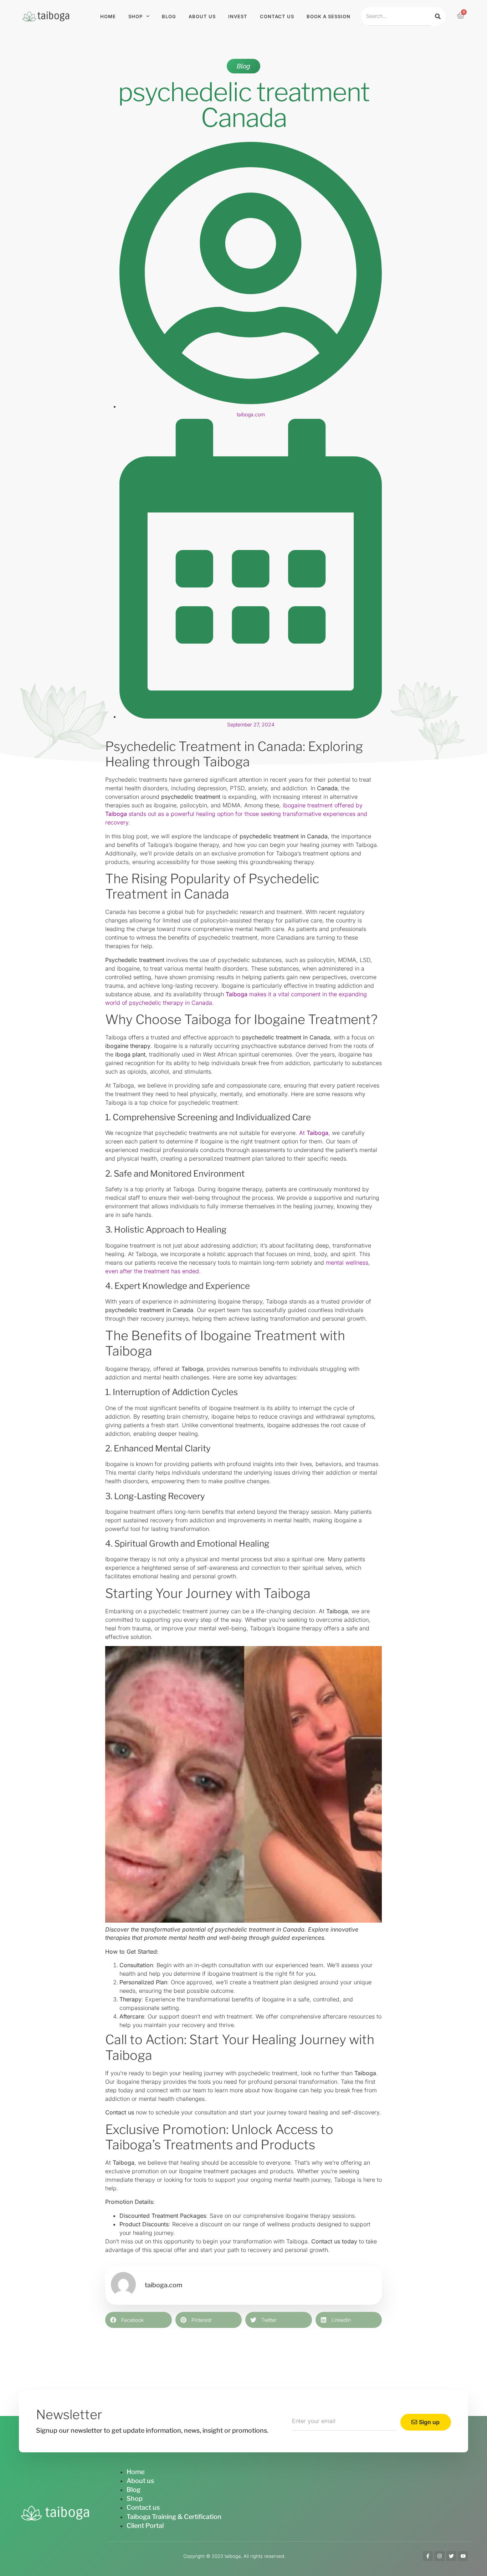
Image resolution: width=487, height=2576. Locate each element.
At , (315, 1133)
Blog (169, 16)
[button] (139, 2320)
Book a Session (329, 16)
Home (108, 16)
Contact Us (277, 16)
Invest (238, 16)
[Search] (438, 16)
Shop (135, 16)
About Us (202, 16)
